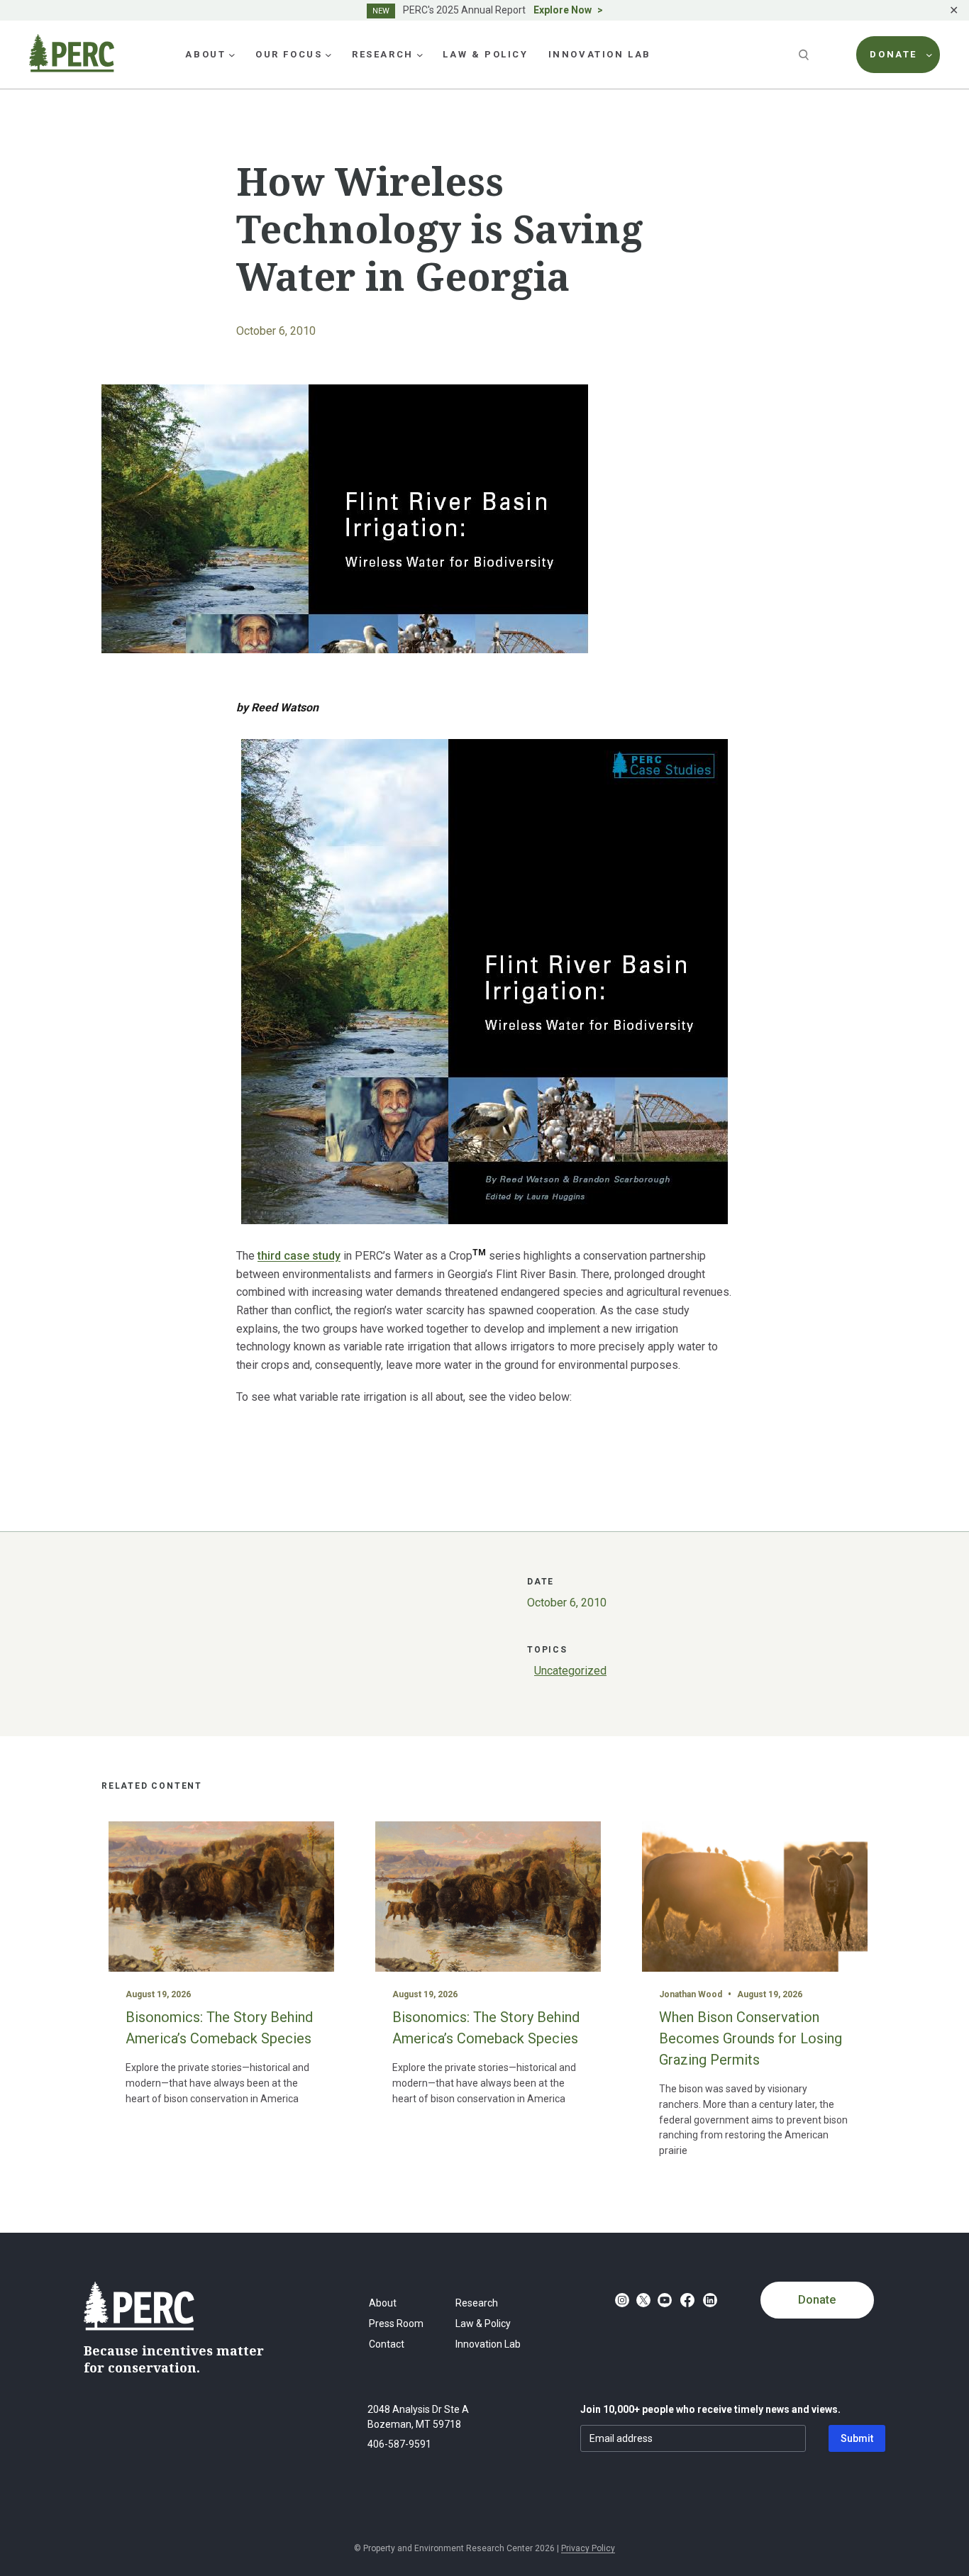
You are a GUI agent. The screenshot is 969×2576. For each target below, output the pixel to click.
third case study (299, 1256)
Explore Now (563, 10)
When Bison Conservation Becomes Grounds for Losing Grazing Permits (751, 2038)
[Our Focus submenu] (328, 55)
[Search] (805, 55)
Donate (817, 2300)
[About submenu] (232, 55)
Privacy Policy (588, 2548)
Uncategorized (570, 1671)
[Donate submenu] (929, 55)
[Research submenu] (420, 55)
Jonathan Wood (691, 1994)
